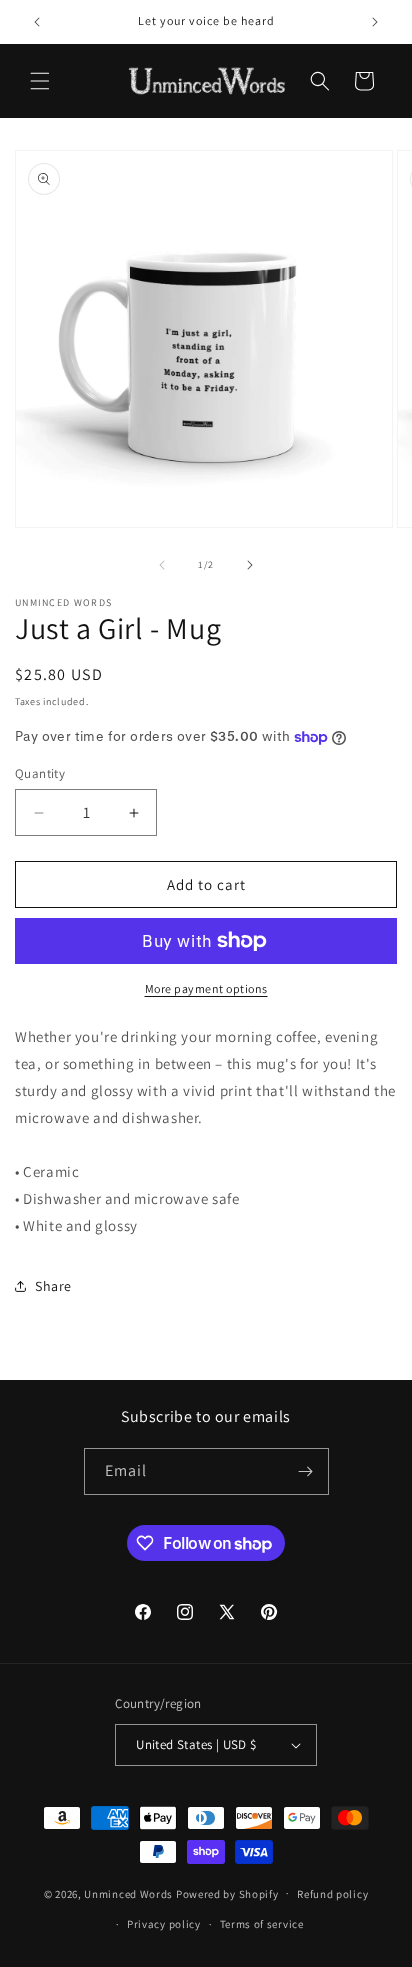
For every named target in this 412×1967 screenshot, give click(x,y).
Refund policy (332, 1894)
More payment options (206, 988)
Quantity (40, 773)
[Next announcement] (375, 22)
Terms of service (262, 1924)
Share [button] (53, 1286)
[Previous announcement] (37, 22)
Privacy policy (164, 1924)
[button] (40, 81)
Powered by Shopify (227, 1893)
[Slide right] (250, 565)
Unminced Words (128, 1893)
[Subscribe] (306, 1471)
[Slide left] (162, 565)
